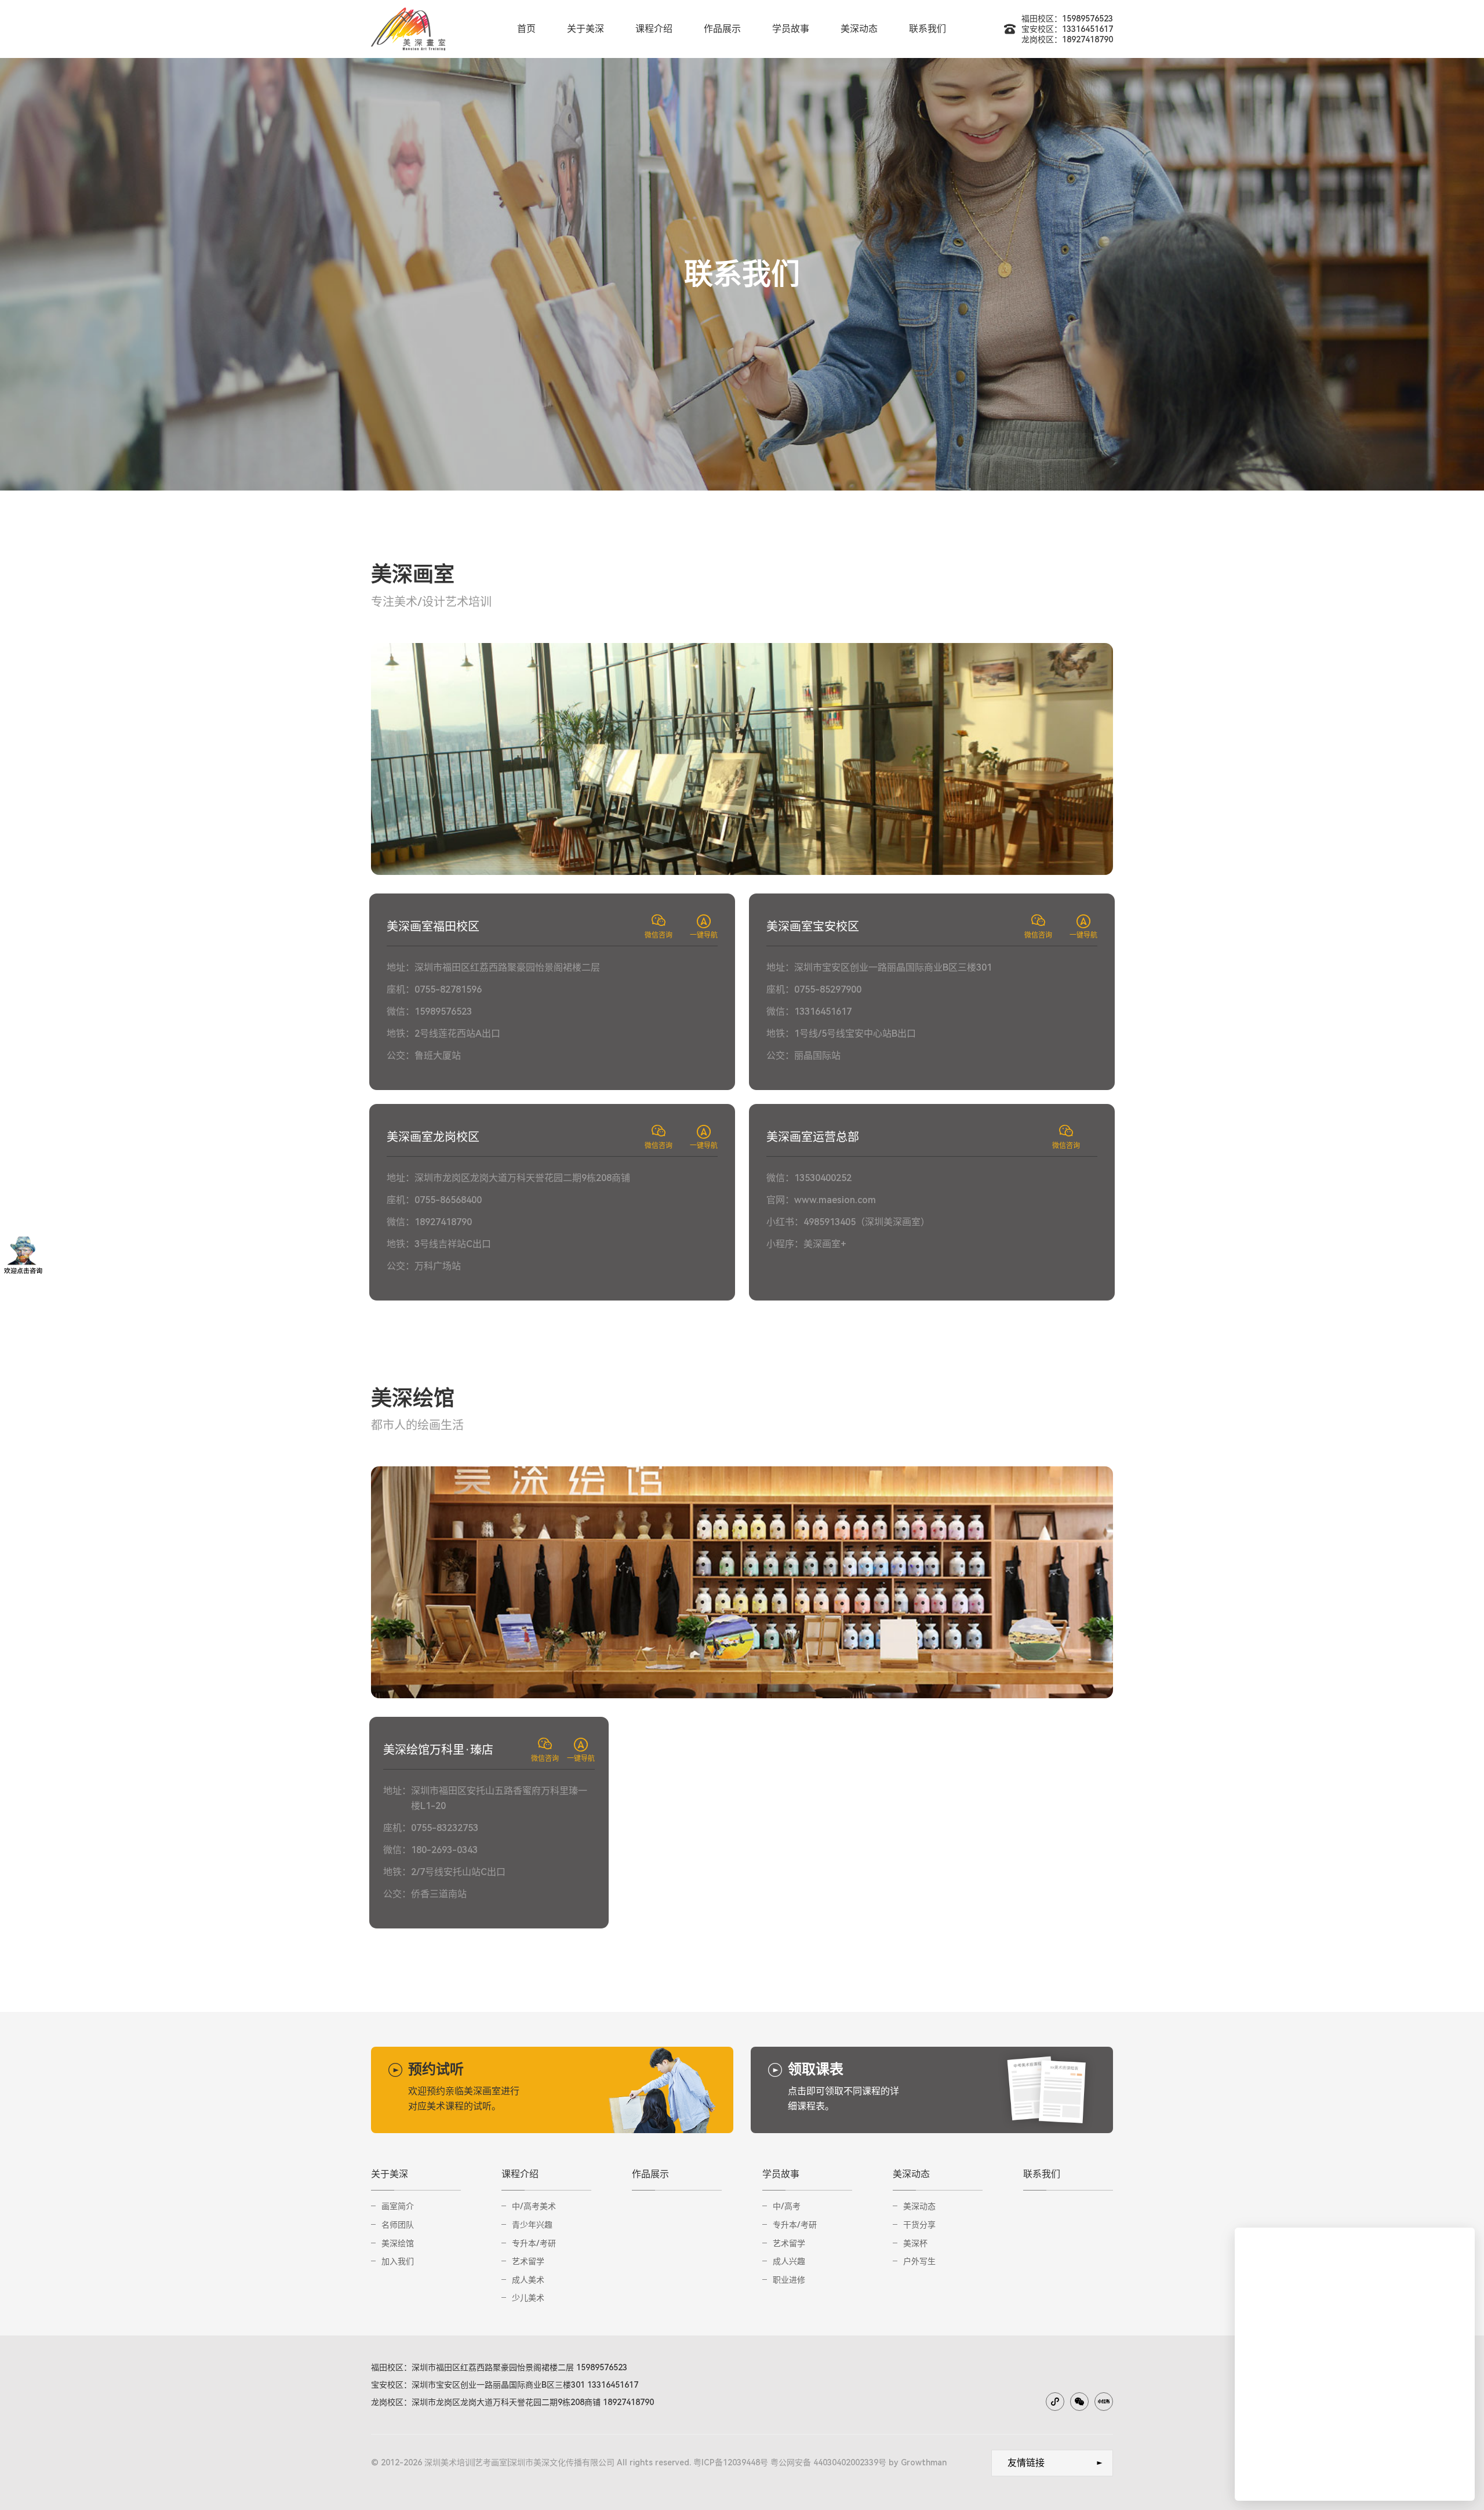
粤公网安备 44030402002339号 (828, 2462)
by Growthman (918, 2462)
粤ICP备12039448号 (731, 2462)
